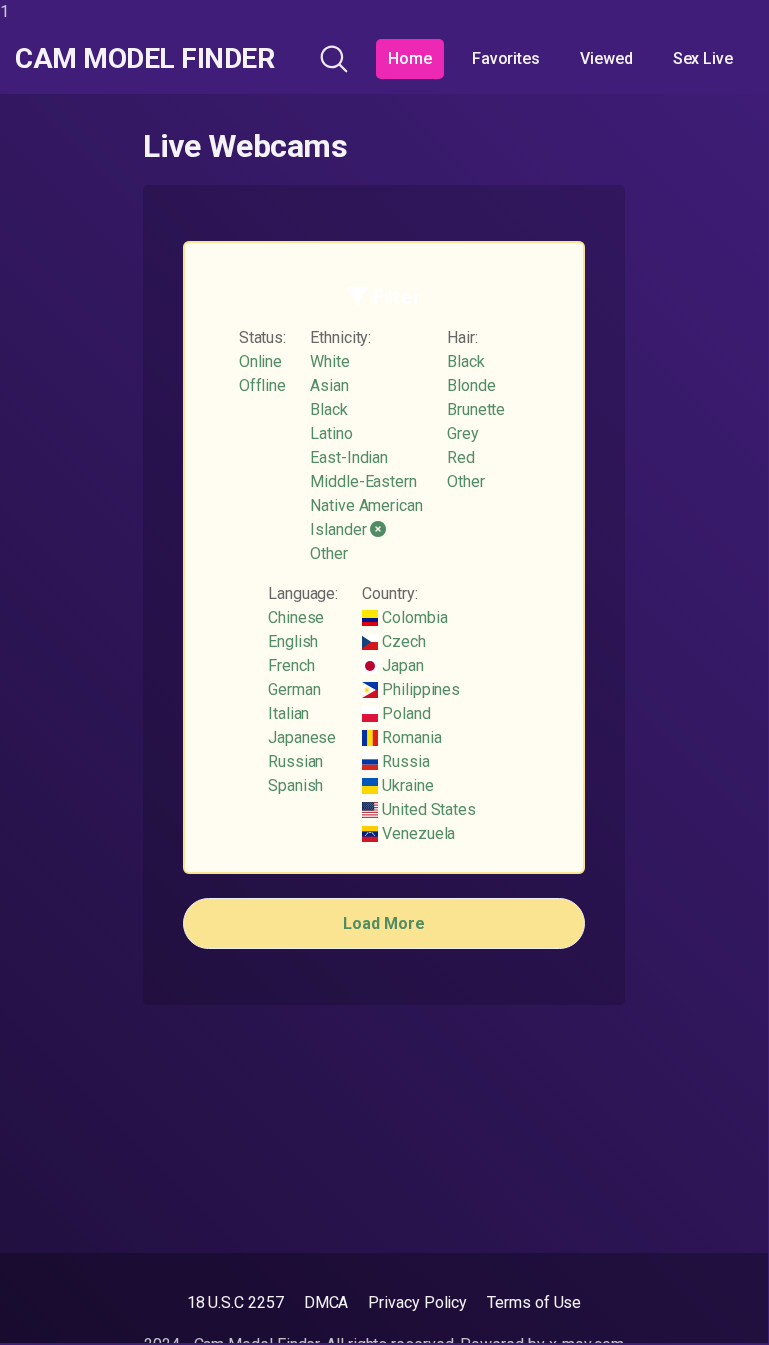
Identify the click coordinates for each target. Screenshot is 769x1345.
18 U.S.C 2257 (235, 1302)
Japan (401, 665)
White (330, 361)
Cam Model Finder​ (144, 59)
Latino (331, 433)
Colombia (412, 617)
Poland (404, 713)
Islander (340, 529)
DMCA (326, 1302)
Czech (402, 641)
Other (329, 553)
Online (261, 361)
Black (329, 409)
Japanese (302, 737)
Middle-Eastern (363, 481)
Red (461, 457)
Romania (409, 737)
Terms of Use (534, 1302)
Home (410, 58)
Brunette (476, 409)
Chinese (296, 617)
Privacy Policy (417, 1302)
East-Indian (349, 457)
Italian (288, 713)
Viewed (606, 58)
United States (427, 809)
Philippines (419, 689)
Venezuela (416, 833)
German (294, 689)
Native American (366, 505)
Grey (463, 433)
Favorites (506, 58)
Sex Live (703, 58)
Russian (295, 761)
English (293, 641)
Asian (329, 385)
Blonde (471, 385)
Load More (383, 923)
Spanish (295, 785)
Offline (262, 385)
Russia (403, 761)
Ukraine (405, 785)
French (291, 665)
